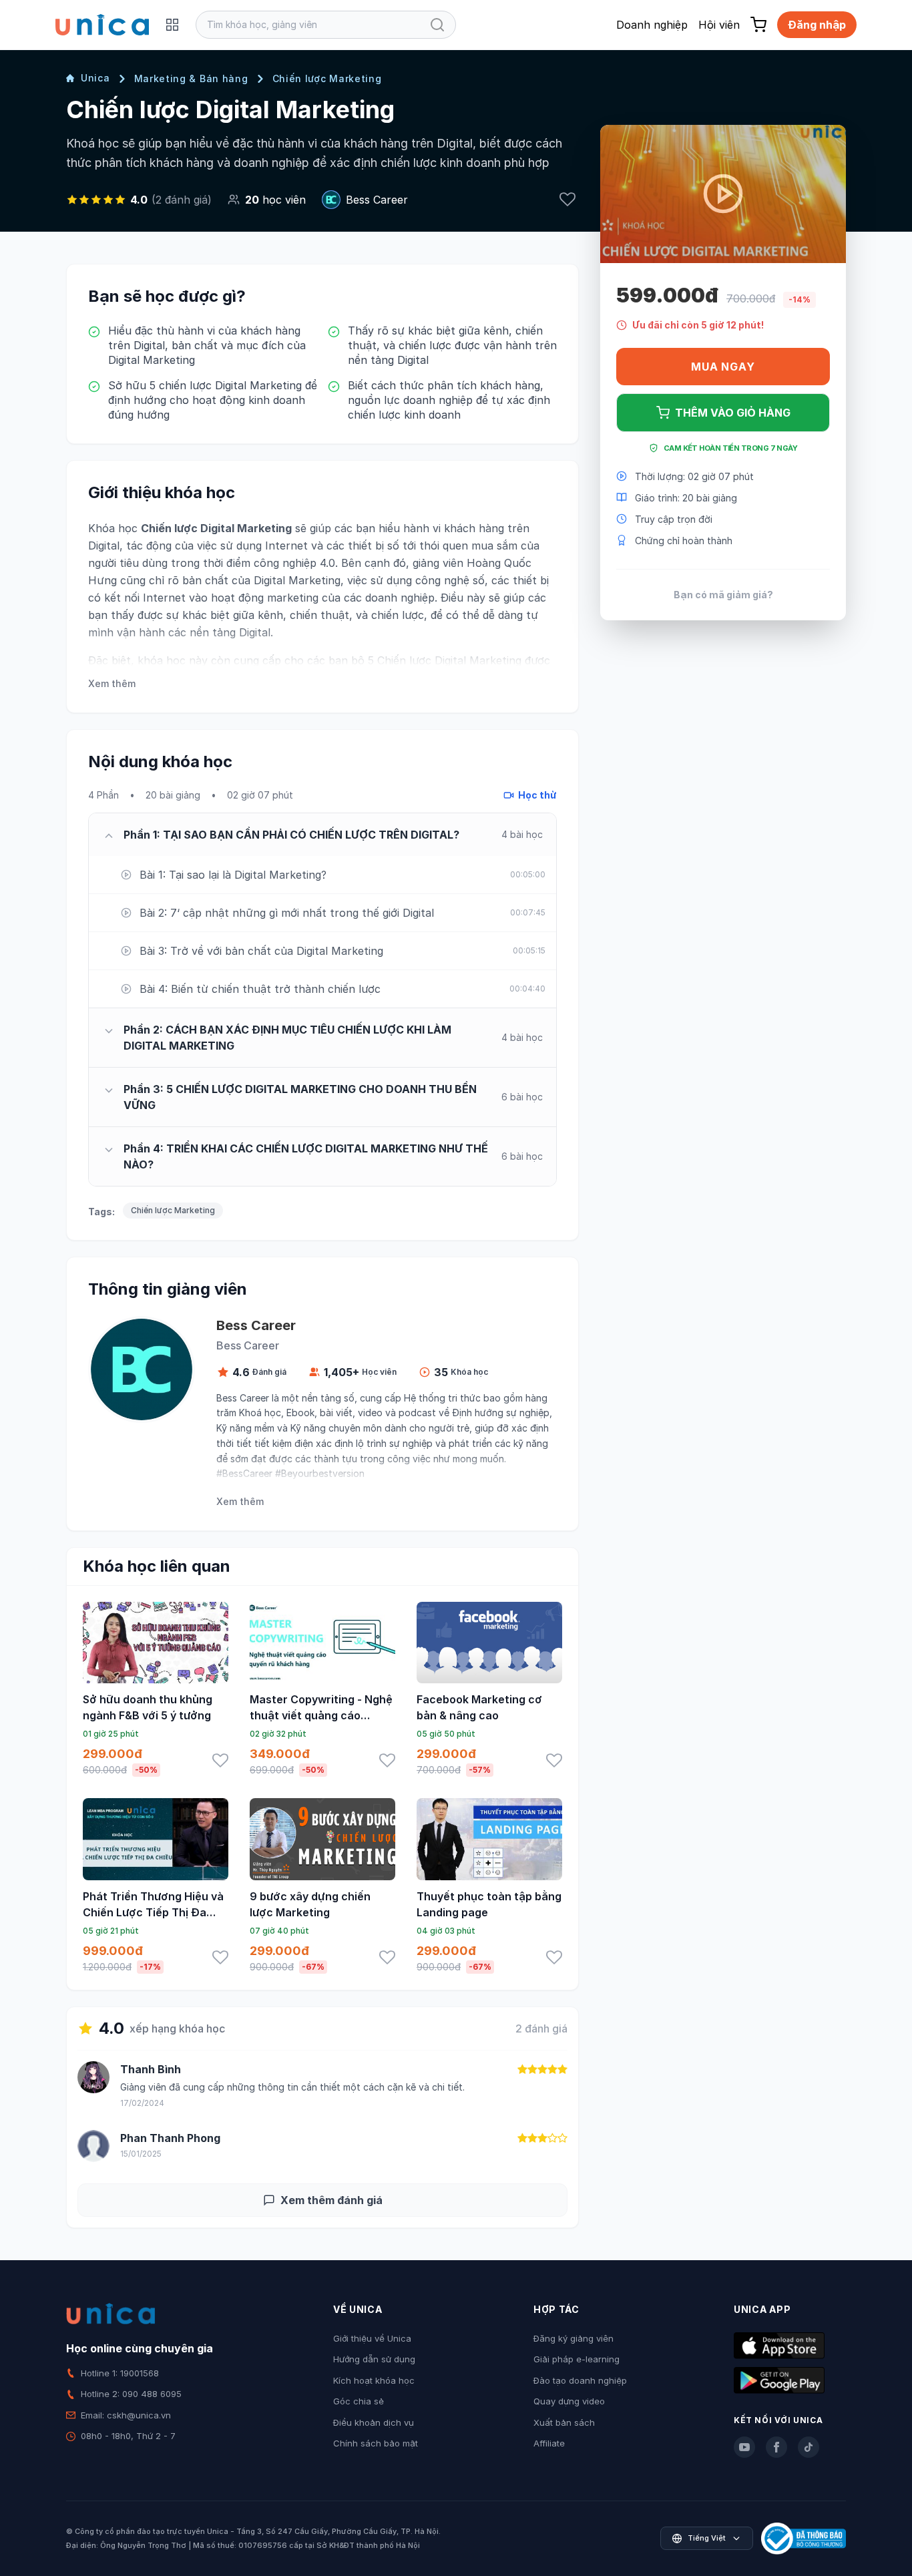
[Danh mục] (172, 25)
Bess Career (377, 200)
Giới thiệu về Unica (372, 2338)
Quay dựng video (569, 2401)
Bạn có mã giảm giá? (723, 594)
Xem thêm (112, 683)
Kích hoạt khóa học (374, 2380)
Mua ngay (723, 367)
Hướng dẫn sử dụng (374, 2359)
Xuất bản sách (564, 2422)
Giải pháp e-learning (577, 2359)
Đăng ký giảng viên (574, 2338)
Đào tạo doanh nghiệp (580, 2380)
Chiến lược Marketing (327, 78)
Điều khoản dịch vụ (374, 2422)
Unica (95, 78)
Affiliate (549, 2443)
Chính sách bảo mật (376, 2443)
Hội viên (719, 25)
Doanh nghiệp (652, 25)
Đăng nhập (817, 25)
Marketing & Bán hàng (191, 78)
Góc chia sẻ (359, 2401)
